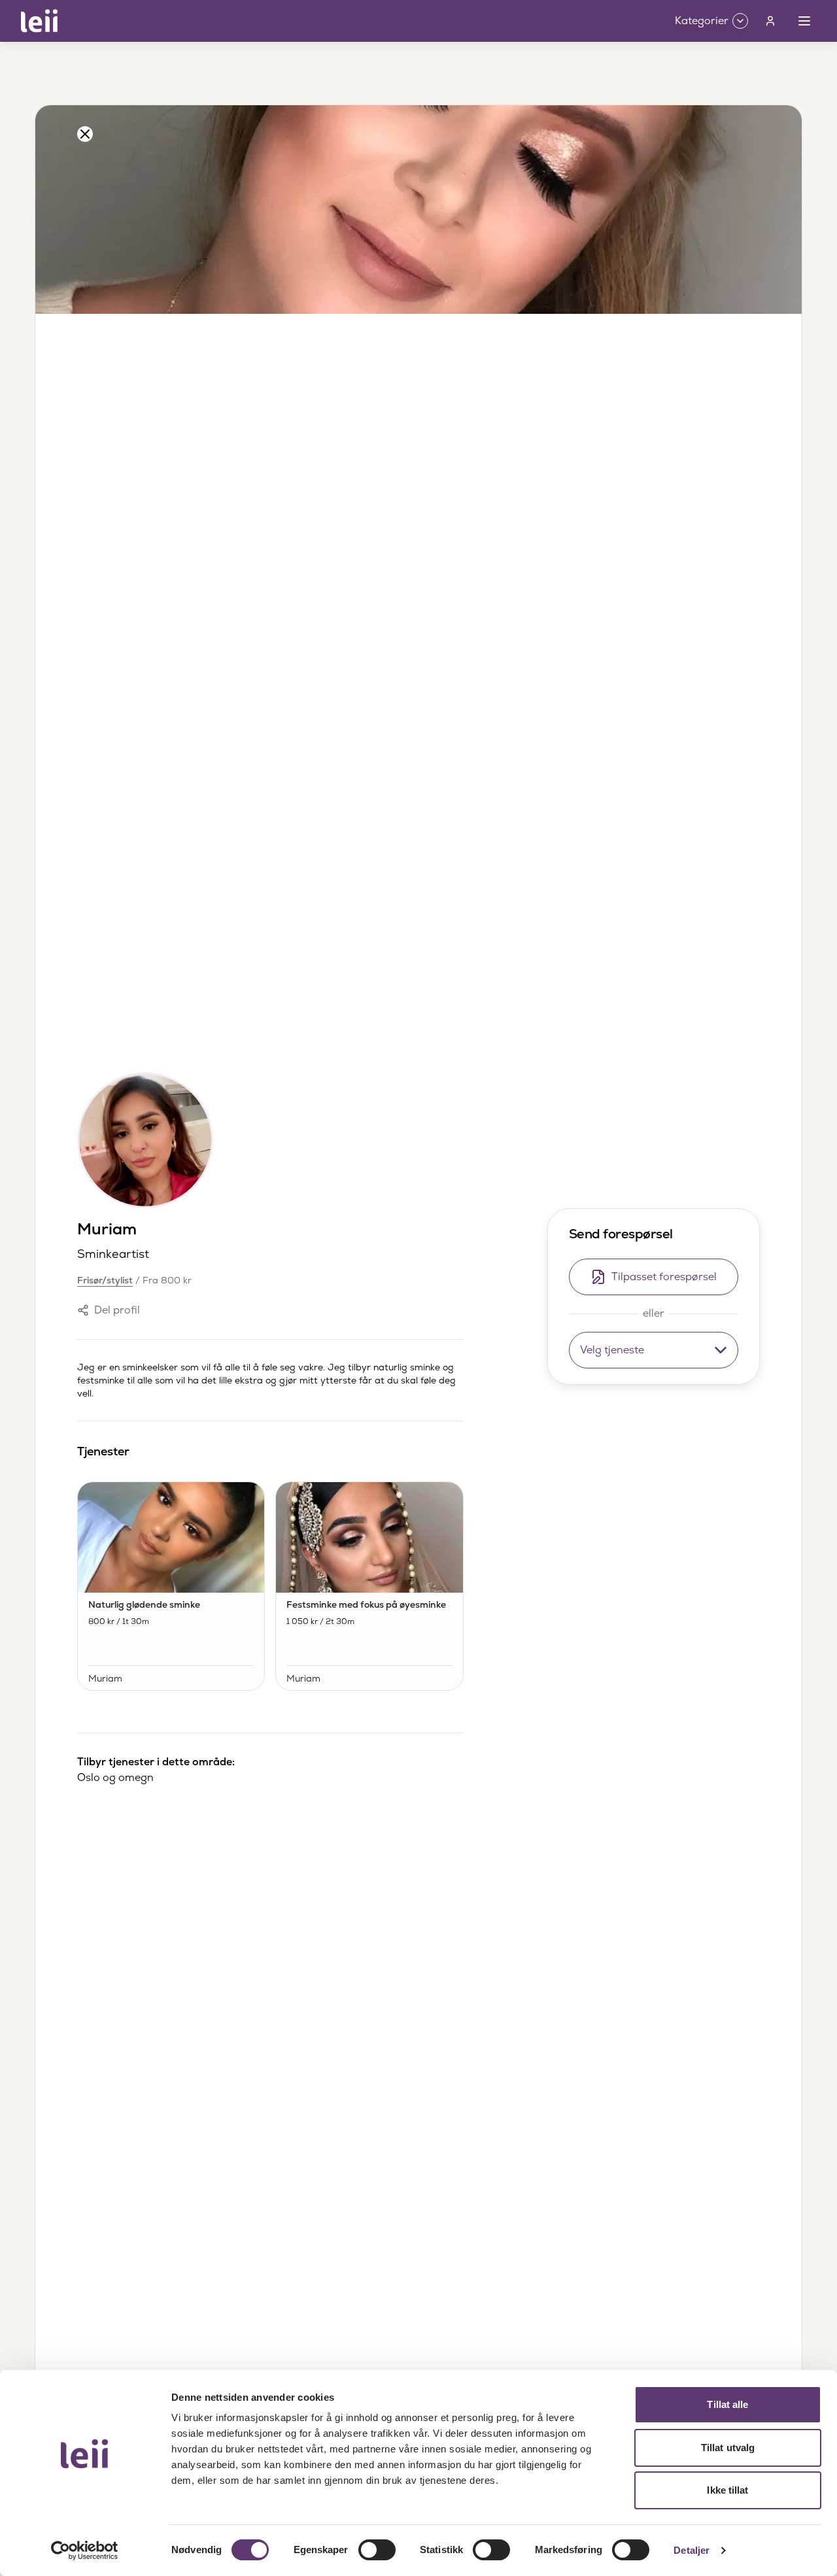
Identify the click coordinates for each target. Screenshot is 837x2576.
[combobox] (654, 1350)
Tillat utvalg (728, 2448)
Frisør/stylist (105, 1280)
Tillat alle (727, 2404)
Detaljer (692, 2550)
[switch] (377, 2550)
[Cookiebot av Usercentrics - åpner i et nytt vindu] (85, 2551)
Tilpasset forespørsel (664, 1277)
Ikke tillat (727, 2490)
